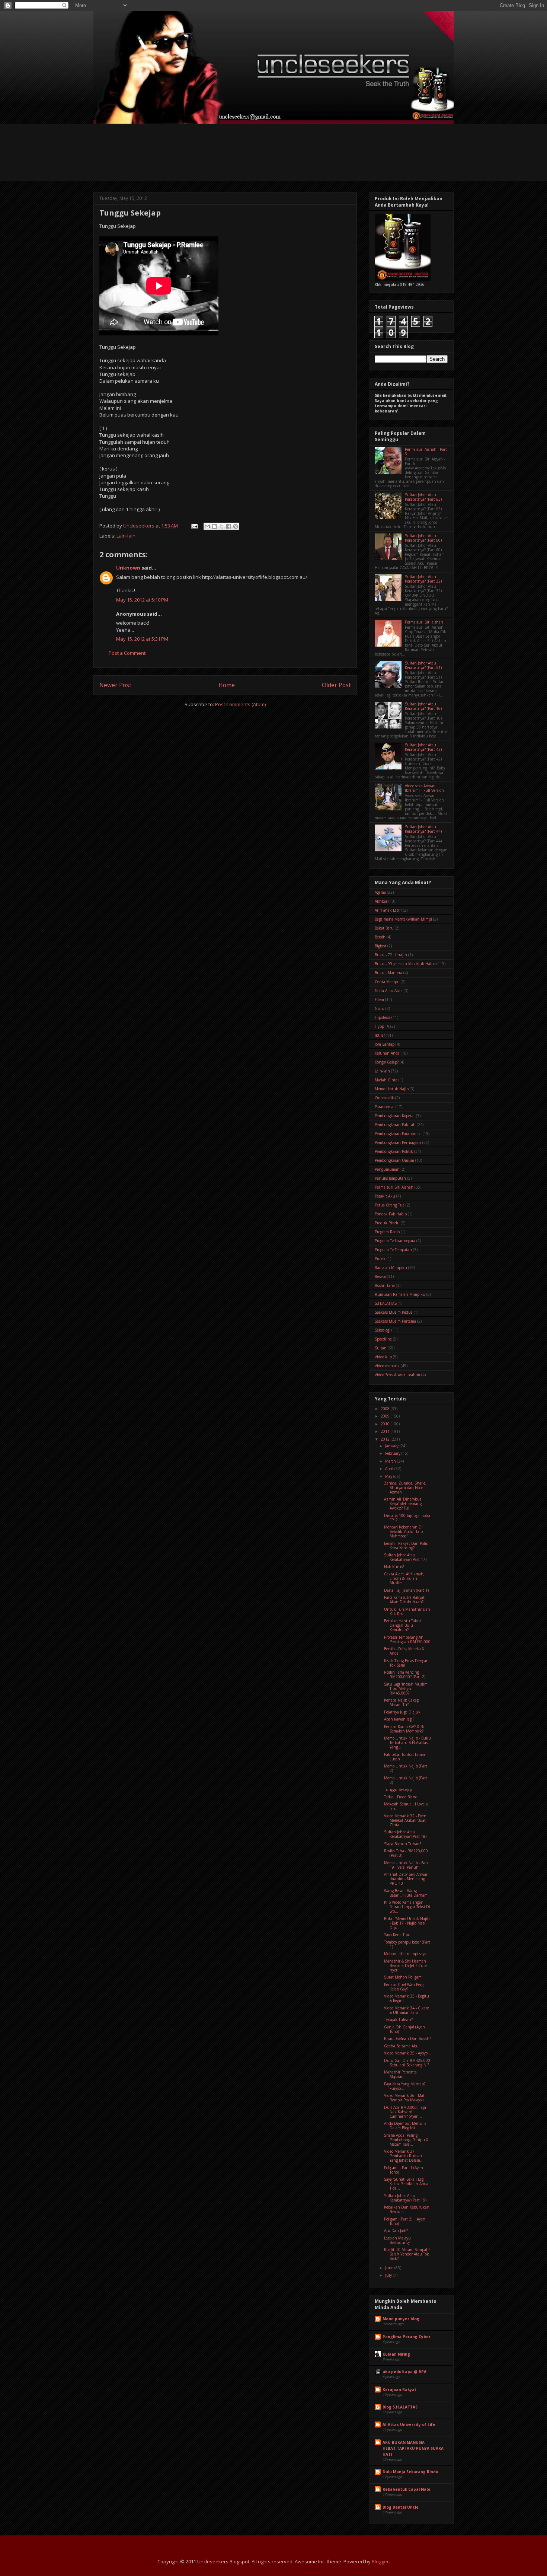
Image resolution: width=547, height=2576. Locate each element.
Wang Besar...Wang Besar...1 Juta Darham (406, 1893)
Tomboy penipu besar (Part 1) (407, 1944)
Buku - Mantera (388, 973)
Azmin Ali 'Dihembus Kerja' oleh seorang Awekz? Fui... (403, 1504)
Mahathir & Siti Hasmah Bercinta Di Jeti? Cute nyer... (405, 1966)
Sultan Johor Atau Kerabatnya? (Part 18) (405, 1834)
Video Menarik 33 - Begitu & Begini (407, 1998)
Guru (380, 1008)
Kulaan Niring (396, 2354)
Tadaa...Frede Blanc (400, 1797)
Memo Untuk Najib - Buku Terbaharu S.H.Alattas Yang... (407, 1743)
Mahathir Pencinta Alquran (400, 2074)
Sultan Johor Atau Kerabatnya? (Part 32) (423, 579)
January (392, 1446)
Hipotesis (383, 1017)
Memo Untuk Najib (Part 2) (406, 1768)
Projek (380, 1259)
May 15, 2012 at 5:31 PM (142, 639)
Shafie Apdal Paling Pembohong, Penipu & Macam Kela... (406, 2140)
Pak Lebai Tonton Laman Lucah (405, 1757)
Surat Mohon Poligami (403, 1977)
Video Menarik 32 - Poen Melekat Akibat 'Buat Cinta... (405, 1820)
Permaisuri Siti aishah (424, 622)
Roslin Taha (385, 1285)
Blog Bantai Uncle (401, 2507)
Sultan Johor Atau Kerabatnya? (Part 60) (423, 538)
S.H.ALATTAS (386, 1303)
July (389, 2275)
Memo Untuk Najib (392, 1089)
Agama (380, 892)
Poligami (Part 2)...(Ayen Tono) (405, 2221)
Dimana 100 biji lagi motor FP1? (407, 1518)
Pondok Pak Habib (391, 1214)
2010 (386, 1424)
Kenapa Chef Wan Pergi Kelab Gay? (404, 1987)
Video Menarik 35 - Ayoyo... (407, 2053)
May (389, 1476)
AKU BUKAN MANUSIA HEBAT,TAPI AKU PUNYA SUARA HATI (413, 2448)
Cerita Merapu (387, 982)
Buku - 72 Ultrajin (391, 955)
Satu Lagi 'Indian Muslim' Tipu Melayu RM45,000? (406, 1689)
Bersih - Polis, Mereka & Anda (404, 1651)
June (390, 2268)
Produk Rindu (387, 1223)
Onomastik (384, 1098)
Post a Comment (127, 653)
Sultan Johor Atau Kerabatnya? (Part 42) (423, 747)
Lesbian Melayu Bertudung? (397, 2240)
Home (227, 685)
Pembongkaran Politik (394, 1151)
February (393, 1453)
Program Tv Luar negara (395, 1241)
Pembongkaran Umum (394, 1160)
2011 (386, 1431)
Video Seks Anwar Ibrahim (397, 1375)
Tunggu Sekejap (398, 1789)
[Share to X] (221, 526)
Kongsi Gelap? (387, 1062)
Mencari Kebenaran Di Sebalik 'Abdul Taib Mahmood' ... (403, 1531)
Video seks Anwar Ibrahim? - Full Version (424, 788)
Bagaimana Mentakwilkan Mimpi (403, 919)
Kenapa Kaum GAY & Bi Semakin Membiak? (404, 1729)
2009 (386, 1416)
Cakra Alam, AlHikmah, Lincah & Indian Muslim (404, 1578)
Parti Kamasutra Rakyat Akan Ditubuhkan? (404, 1600)
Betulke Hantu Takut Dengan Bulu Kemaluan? (403, 1625)
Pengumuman (387, 1169)
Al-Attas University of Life (409, 2424)
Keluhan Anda (387, 1053)
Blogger (380, 2561)
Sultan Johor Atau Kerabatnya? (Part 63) (423, 497)
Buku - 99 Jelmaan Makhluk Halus (405, 964)
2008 (386, 1409)
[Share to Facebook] (228, 526)
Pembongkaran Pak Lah (395, 1125)
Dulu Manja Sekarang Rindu (410, 2472)
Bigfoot (380, 946)
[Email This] (207, 526)
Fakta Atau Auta (389, 991)
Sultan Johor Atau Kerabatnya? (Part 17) (405, 1557)
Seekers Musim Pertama (395, 1321)
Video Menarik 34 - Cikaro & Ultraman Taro (407, 2010)
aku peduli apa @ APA (404, 2372)
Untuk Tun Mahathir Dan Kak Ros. (407, 1611)
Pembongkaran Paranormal (398, 1134)
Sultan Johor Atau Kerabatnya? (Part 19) (405, 2198)
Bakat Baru (384, 928)
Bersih (380, 937)
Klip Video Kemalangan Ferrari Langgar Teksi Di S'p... (407, 1907)
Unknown (128, 568)
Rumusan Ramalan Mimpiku (400, 1294)
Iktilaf (380, 1035)
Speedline (383, 1339)
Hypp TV (382, 1026)
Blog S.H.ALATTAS (400, 2407)
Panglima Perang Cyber (407, 2337)
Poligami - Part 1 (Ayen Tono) (404, 2170)
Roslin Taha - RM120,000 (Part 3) (406, 1853)
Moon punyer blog (401, 2319)
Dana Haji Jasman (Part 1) (406, 1590)
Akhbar (381, 901)
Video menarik (387, 1366)
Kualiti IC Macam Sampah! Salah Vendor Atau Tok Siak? (407, 2254)
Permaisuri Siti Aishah (394, 1187)
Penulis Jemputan (390, 1178)
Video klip (383, 1357)
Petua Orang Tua (390, 1205)
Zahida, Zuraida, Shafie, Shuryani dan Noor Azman (405, 1488)
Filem (379, 1000)
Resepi (380, 1276)
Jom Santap (385, 1044)
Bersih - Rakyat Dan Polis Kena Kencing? (406, 1546)
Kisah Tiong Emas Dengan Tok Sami (406, 1663)
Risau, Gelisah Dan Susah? (407, 2038)
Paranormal (385, 1107)
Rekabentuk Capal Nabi (406, 2489)
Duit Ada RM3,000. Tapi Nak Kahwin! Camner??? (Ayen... (405, 2112)
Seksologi (383, 1330)
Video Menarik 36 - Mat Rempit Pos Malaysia (404, 2098)
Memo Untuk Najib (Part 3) (406, 1780)
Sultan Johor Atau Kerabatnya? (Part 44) (423, 829)
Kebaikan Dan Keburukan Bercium (407, 2209)
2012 (386, 1439)
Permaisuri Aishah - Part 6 (426, 452)
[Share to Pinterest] (236, 526)
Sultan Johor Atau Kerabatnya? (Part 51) (423, 665)
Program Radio (387, 1232)
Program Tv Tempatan (393, 1250)
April (390, 1469)
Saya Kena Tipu (397, 1935)
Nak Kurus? (394, 1567)
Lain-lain (126, 536)
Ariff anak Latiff (388, 910)
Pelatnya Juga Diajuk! (403, 1712)
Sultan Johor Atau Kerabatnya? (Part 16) (423, 706)
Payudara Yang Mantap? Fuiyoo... (405, 2086)
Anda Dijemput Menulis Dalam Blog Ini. (405, 2126)
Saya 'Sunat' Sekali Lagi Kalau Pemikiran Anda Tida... (406, 2184)
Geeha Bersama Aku (401, 2046)
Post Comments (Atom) (240, 704)
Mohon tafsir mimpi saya (405, 1954)
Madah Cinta (386, 1080)
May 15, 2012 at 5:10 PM (142, 600)
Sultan (381, 1348)
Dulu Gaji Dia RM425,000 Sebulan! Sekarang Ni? (407, 2063)
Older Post (336, 685)
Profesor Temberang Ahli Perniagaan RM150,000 (407, 1639)
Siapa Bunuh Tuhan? (403, 1844)
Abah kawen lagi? (399, 1719)
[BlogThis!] (214, 526)
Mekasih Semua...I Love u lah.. (406, 1806)
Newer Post (115, 685)
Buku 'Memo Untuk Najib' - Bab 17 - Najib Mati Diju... (407, 1923)
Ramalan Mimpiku (391, 1268)
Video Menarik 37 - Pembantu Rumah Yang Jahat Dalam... (404, 2156)
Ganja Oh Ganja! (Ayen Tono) (404, 2029)
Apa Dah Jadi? (396, 2231)
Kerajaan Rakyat (399, 2390)
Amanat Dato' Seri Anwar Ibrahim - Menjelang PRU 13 (406, 1879)
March (391, 1461)
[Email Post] (194, 526)
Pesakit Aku (385, 1196)
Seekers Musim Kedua (394, 1312)
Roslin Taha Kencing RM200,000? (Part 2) (405, 1674)
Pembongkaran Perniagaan (398, 1142)
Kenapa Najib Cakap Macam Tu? (402, 1702)
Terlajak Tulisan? (398, 2019)
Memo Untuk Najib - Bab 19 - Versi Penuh (406, 1865)
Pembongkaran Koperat (395, 1116)
